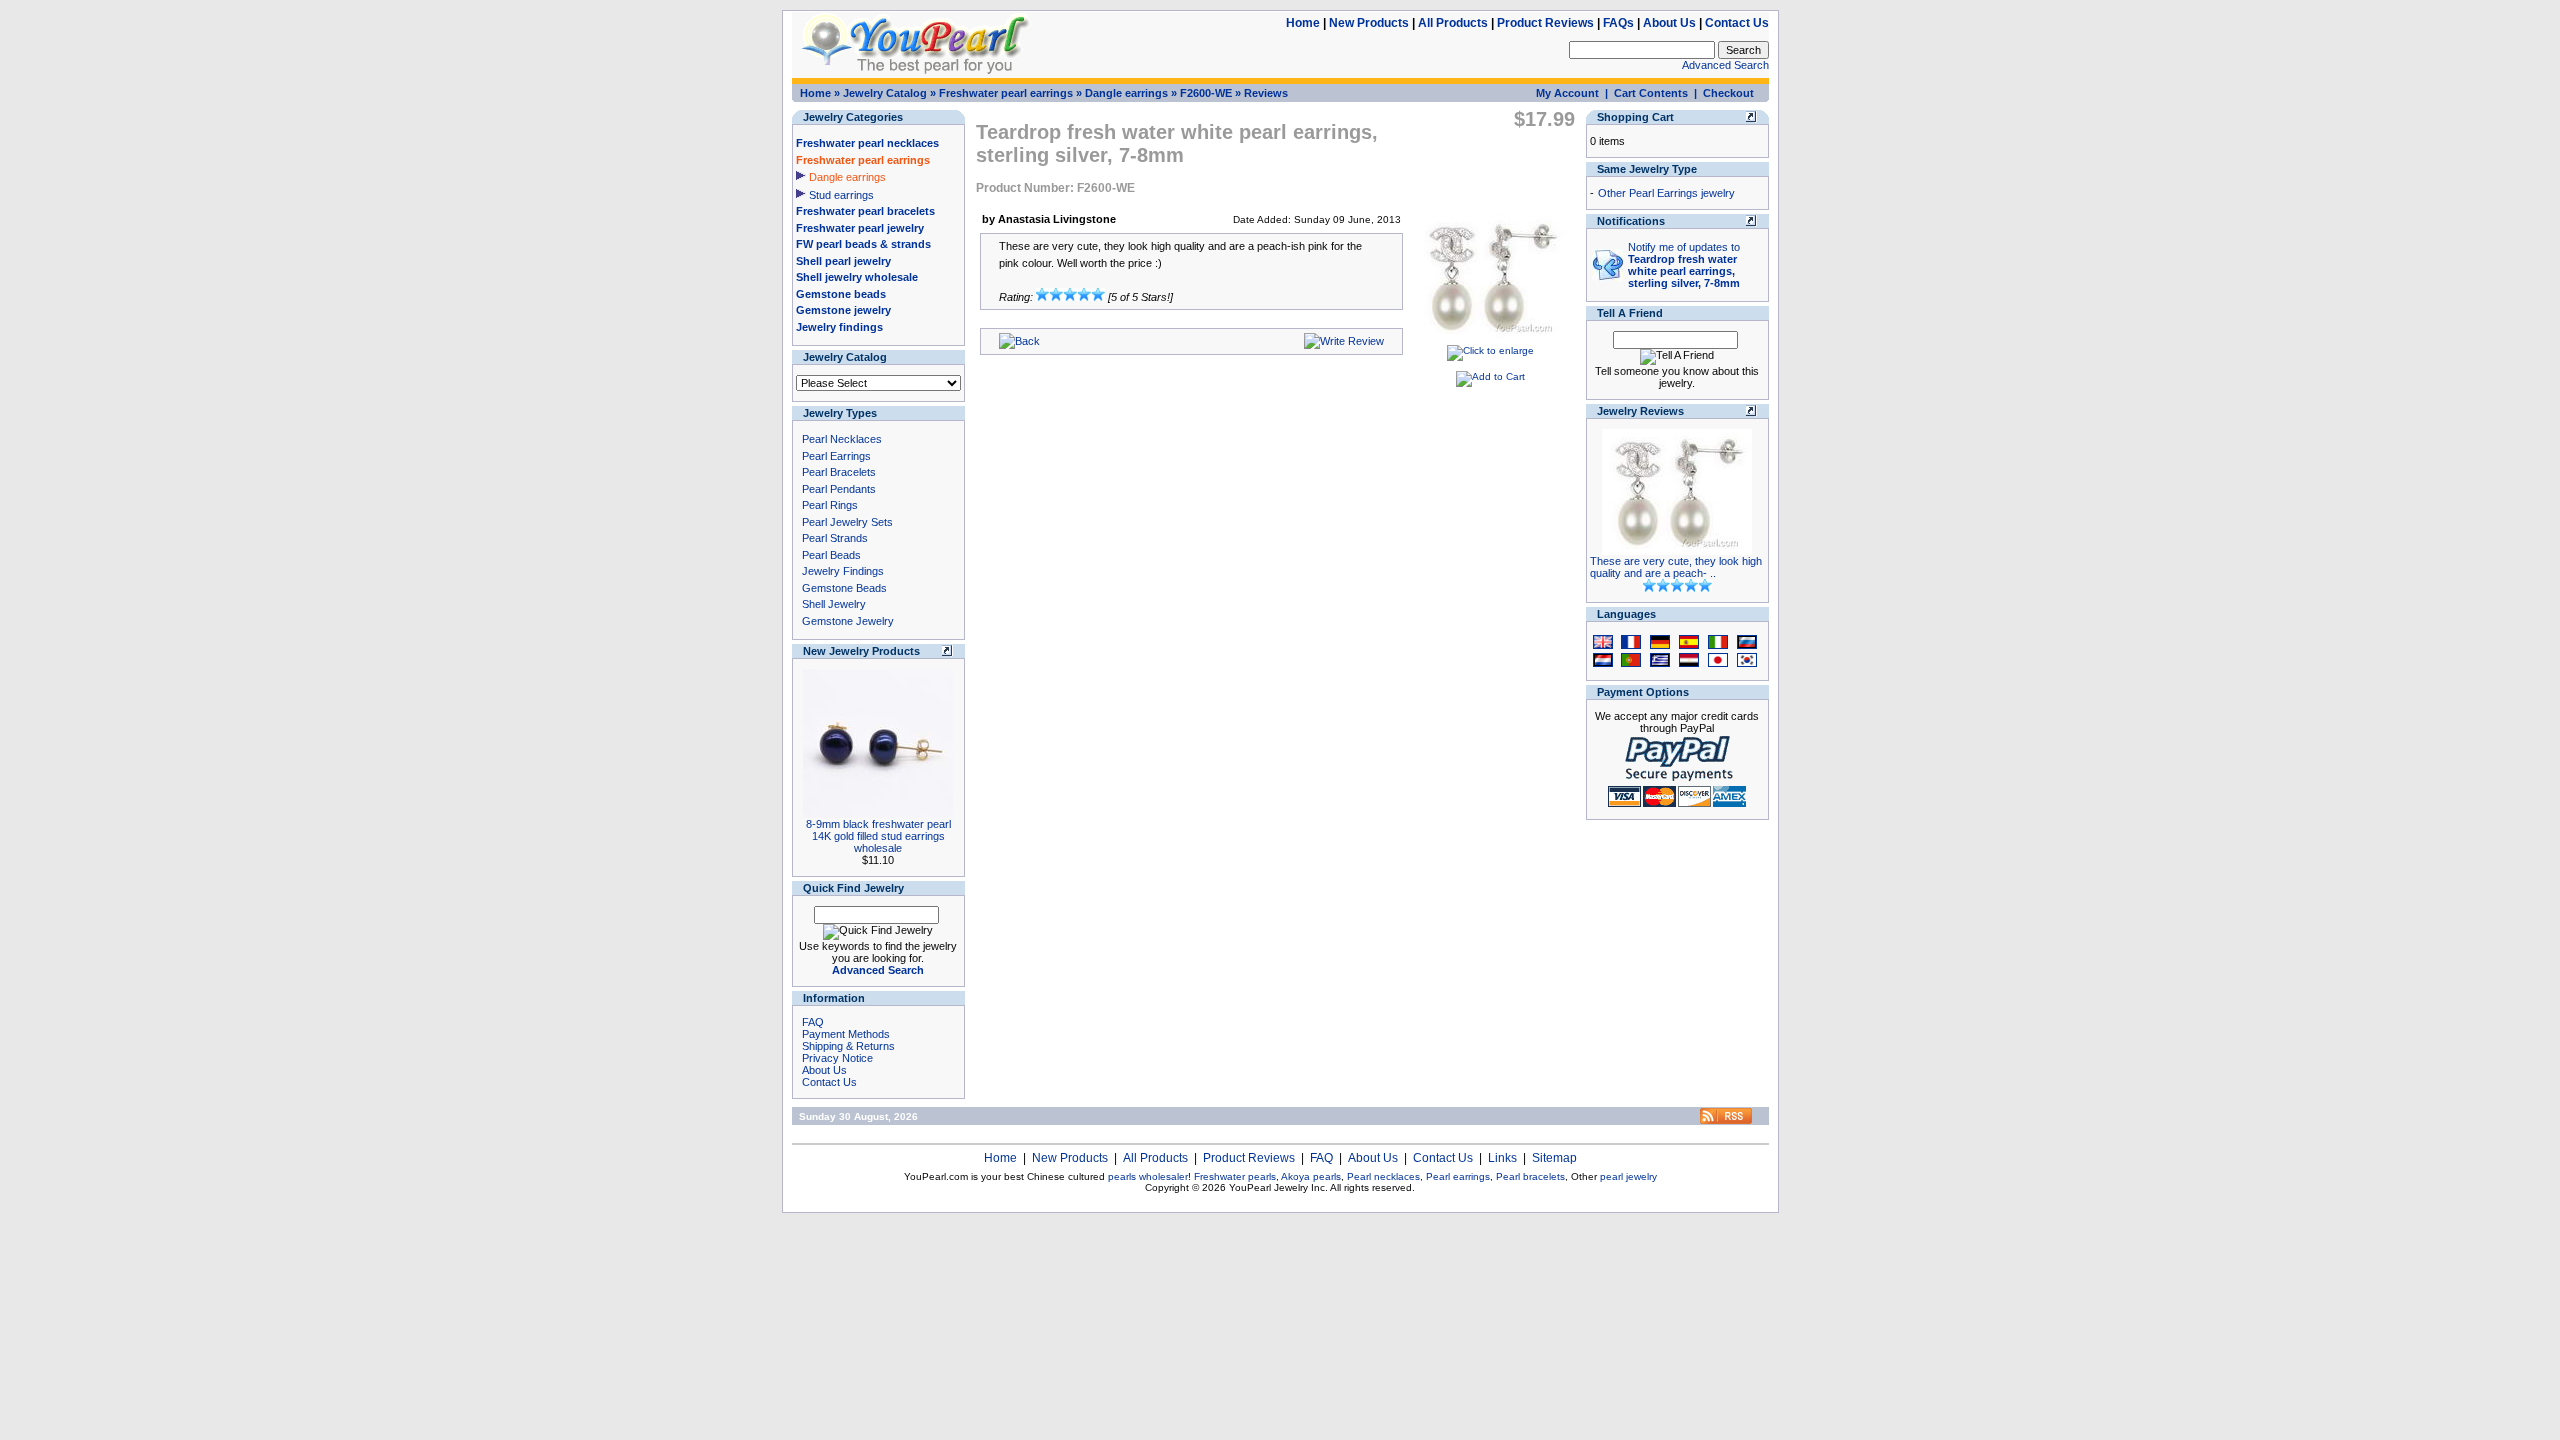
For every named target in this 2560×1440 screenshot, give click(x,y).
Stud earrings (841, 195)
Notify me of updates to (1684, 265)
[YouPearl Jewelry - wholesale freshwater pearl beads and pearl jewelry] (1726, 1120)
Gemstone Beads (844, 588)
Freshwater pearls (1235, 1176)
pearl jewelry (1628, 1176)
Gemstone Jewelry (848, 621)
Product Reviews (1545, 23)
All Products (1453, 23)
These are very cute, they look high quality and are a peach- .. (1676, 567)
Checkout (1728, 93)
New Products (1369, 23)
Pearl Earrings (836, 456)
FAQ (813, 1022)
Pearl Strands (835, 538)
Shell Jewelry (834, 604)
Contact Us (1737, 23)
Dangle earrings (1126, 93)
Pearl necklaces (1383, 1176)
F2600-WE (1206, 93)
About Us (1669, 23)
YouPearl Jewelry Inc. (1278, 1187)
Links (1502, 1158)
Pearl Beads (831, 555)
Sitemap (1554, 1158)
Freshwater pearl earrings (1006, 93)
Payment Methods (846, 1034)
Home (1303, 23)
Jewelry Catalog (885, 93)
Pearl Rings (830, 505)
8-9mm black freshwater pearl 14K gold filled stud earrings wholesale (878, 836)
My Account (1567, 93)
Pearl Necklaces (842, 439)
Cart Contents (1651, 93)
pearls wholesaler (1148, 1176)
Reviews (1266, 93)
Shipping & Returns (848, 1046)
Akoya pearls (1311, 1176)
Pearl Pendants (839, 489)
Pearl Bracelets (839, 472)
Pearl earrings (1458, 1176)
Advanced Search (1725, 65)
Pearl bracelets (1530, 1176)
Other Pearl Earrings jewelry (1666, 193)
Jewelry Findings (843, 571)
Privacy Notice (837, 1058)
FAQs (1618, 23)
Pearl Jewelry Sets (847, 522)
